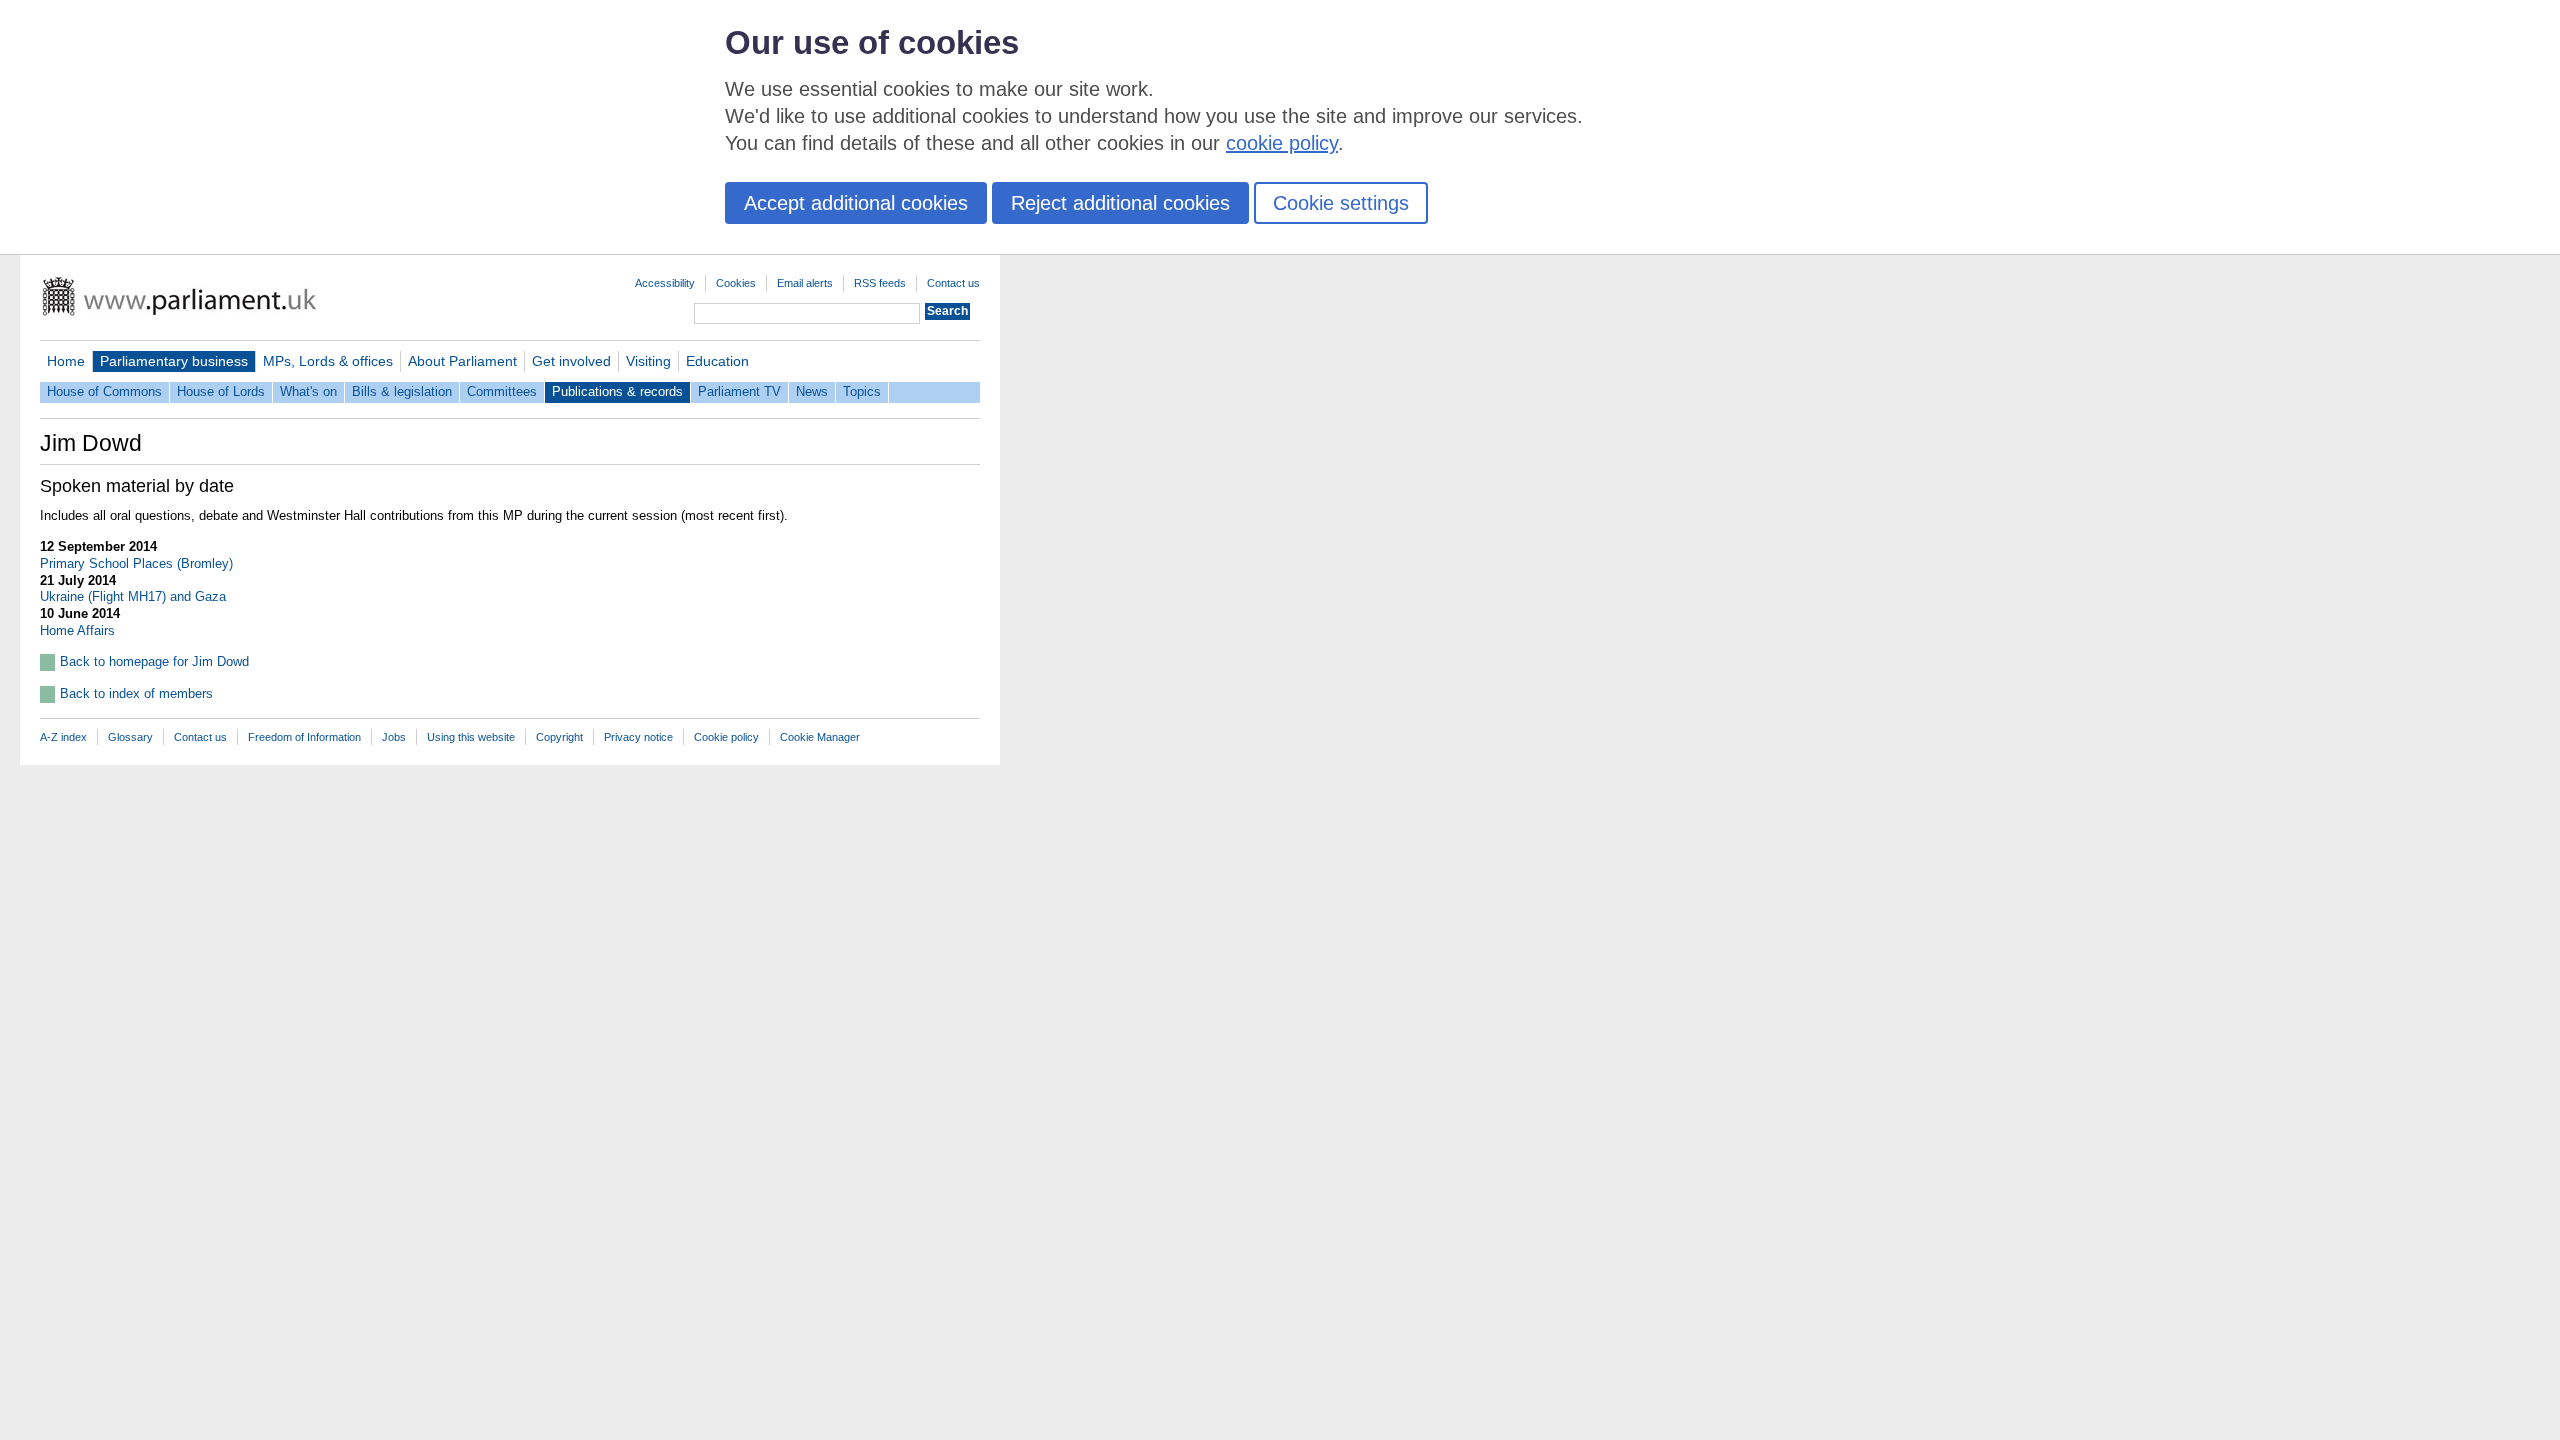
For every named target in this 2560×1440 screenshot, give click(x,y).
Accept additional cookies (856, 203)
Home (66, 361)
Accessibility (665, 283)
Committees (502, 391)
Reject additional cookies (1120, 203)
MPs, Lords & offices (328, 361)
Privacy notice (638, 737)
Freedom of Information (304, 737)
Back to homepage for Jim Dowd (154, 661)
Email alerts (805, 283)
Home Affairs (77, 630)
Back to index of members (136, 693)
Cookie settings (1341, 203)
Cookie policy (726, 737)
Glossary (130, 737)
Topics (862, 391)
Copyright (559, 737)
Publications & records (617, 391)
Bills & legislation (402, 391)
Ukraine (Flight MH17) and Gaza (133, 596)
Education (717, 361)
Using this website (471, 737)
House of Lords (221, 391)
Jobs (394, 737)
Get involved (571, 361)
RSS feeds (880, 283)
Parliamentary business (174, 361)
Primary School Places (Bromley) (136, 563)
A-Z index (63, 737)
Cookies (736, 283)
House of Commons (104, 391)
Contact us (953, 283)
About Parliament (462, 361)
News (812, 391)
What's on (308, 391)
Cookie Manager (820, 737)
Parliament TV (739, 391)
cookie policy (1282, 143)
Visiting (648, 361)
